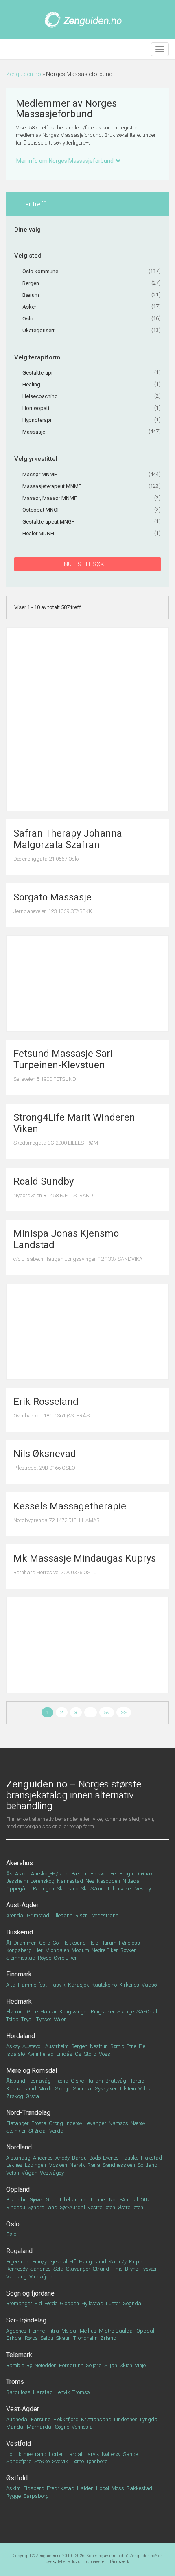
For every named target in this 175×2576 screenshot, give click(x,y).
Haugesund (93, 2262)
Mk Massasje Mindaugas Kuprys (85, 1558)
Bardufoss (18, 2392)
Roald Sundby (44, 1181)
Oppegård (18, 1889)
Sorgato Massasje (52, 897)
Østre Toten (130, 2207)
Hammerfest (32, 1985)
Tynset (44, 2019)
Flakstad (151, 2158)
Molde (46, 2089)
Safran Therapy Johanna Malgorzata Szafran (68, 839)
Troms (15, 2382)
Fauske (130, 2158)
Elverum (15, 2012)
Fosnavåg (39, 2081)
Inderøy (74, 2123)
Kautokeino (104, 1985)
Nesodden (108, 1881)
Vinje (140, 2365)
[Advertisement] (87, 719)
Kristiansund (21, 2089)
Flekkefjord (66, 2419)
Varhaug (16, 2277)
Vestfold (19, 2443)
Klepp (136, 2262)
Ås (9, 1874)
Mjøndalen (57, 1950)
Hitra (53, 2331)
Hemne (37, 2331)
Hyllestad (92, 2303)
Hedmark (19, 2001)
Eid (38, 2303)
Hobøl (103, 2488)
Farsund (41, 2419)
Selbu (47, 2338)
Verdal (57, 2131)
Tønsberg (97, 2461)
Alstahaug (18, 2158)
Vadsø (149, 1985)
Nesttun (99, 2046)
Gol (56, 1943)
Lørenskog (43, 1881)
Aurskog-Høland (50, 1874)
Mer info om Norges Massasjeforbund (65, 161)
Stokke (42, 2461)
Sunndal (83, 2089)
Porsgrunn (71, 2365)
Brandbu (16, 2200)
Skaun (63, 2338)
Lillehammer (74, 2200)
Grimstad (38, 1916)
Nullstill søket (87, 564)
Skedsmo (67, 1889)
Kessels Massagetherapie (70, 1506)
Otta (145, 2200)
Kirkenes (129, 1985)
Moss (118, 2488)
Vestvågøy (52, 2173)
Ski (84, 1889)
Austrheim (57, 2046)
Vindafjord (42, 2277)
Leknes (14, 2165)
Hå (73, 2262)
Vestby (143, 1889)
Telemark (19, 2355)
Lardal (74, 2454)
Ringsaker (103, 2012)
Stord (90, 2054)
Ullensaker (120, 1889)
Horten (56, 2454)
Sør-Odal (147, 2012)
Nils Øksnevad (45, 1454)
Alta (11, 1985)
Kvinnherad (40, 2054)
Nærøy (138, 2123)
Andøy (62, 2158)
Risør (81, 1916)
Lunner (99, 2200)
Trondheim (85, 2338)
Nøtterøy (111, 2454)
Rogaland (19, 2251)
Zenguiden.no (24, 74)
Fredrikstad (61, 2488)
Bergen (79, 2046)
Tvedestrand (104, 1916)
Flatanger (17, 2123)
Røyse (45, 1958)
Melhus (88, 2331)
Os (78, 2054)
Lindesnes (126, 2419)
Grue (32, 2012)
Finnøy (39, 2262)
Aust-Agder (22, 1905)
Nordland (19, 2147)
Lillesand (62, 1916)
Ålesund (16, 2081)
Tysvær (149, 2269)
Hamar (49, 2012)
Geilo (45, 1943)
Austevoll (33, 2046)
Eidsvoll (99, 1874)
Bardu (79, 2158)
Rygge (13, 2496)
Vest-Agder (23, 2409)
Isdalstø (15, 2054)
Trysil (27, 2019)
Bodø (95, 2158)
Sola (58, 2269)
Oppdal (145, 2331)
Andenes (43, 2158)
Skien (126, 2365)
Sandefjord (19, 2461)
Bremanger (19, 2303)
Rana (94, 2165)
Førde (51, 2303)
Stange (126, 2012)
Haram (95, 2081)
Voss (105, 2054)
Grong (56, 2123)
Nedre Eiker (105, 1950)
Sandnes (40, 2269)
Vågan (30, 2173)
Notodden (46, 2365)
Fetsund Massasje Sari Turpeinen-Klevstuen (63, 1059)
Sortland (148, 2165)
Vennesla (82, 2427)
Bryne (131, 2269)
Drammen (25, 1943)
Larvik (92, 2454)
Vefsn (13, 2173)
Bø (29, 2365)
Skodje (63, 2089)
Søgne (62, 2427)
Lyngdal (149, 2419)
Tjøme (77, 2461)
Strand (101, 2269)
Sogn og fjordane (30, 2293)
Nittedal (132, 1881)
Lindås (64, 2054)
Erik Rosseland (46, 1402)
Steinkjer (16, 2131)
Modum (80, 1950)
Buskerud (20, 1932)
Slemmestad (21, 1958)
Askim (13, 2488)
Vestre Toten (101, 2207)
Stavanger (78, 2269)
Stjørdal (38, 2131)
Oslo (13, 2224)
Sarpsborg (36, 2496)
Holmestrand (31, 2454)
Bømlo (117, 2046)
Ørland (108, 2338)
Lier (38, 1950)
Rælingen (44, 1889)
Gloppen (69, 2303)
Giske (77, 2081)
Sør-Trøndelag (26, 2320)
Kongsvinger (74, 2012)
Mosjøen (58, 2165)
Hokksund (74, 1943)
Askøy (13, 2046)
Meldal (69, 2331)
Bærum (80, 1874)
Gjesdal (58, 2262)
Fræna (61, 2081)
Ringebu (16, 2207)
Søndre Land (43, 2207)
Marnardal (40, 2427)
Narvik (77, 2165)
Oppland (18, 2189)
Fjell (143, 2046)
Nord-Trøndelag (28, 2113)
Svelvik (60, 2461)
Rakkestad (139, 2488)
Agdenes (16, 2331)
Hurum (108, 1943)
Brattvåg (116, 2081)
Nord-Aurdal (124, 2200)
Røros (31, 2338)
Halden (85, 2488)
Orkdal (14, 2338)
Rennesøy (17, 2269)
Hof (10, 2454)
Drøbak (144, 1874)
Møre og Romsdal (32, 2071)
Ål (9, 1943)
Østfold (17, 2478)
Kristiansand (96, 2419)
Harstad (43, 2392)
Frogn (126, 1874)
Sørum (98, 1889)
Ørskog (15, 2096)
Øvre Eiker (65, 1958)
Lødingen (35, 2165)
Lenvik (63, 2392)
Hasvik (57, 1985)
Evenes (111, 2158)
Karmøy (118, 2262)
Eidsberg (34, 2488)
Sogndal (133, 2303)
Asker (22, 1874)
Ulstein (128, 2089)
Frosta (39, 2123)
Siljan (111, 2365)
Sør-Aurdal (72, 2207)
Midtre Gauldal (116, 2331)
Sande (130, 2454)
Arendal (15, 1916)
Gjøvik (36, 2200)
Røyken (129, 1950)
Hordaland (21, 2036)
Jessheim (17, 1881)
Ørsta (32, 2096)
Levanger (95, 2123)
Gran (51, 2200)
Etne (131, 2046)
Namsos (118, 2123)
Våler (60, 2019)
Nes (90, 1881)
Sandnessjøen (119, 2165)
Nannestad (70, 1881)
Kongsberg (19, 1950)
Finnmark (19, 1974)
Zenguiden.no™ (143, 2556)
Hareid (137, 2081)
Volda (145, 2089)
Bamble (15, 2365)
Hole (93, 1943)
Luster (113, 2303)
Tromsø (81, 2392)
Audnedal (17, 2419)
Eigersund (18, 2262)
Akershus (20, 1863)
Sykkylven (106, 2089)
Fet (114, 1874)
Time (117, 2269)
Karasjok (79, 1985)
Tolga (12, 2019)
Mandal (15, 2427)
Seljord (94, 2365)
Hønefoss (129, 1943)
